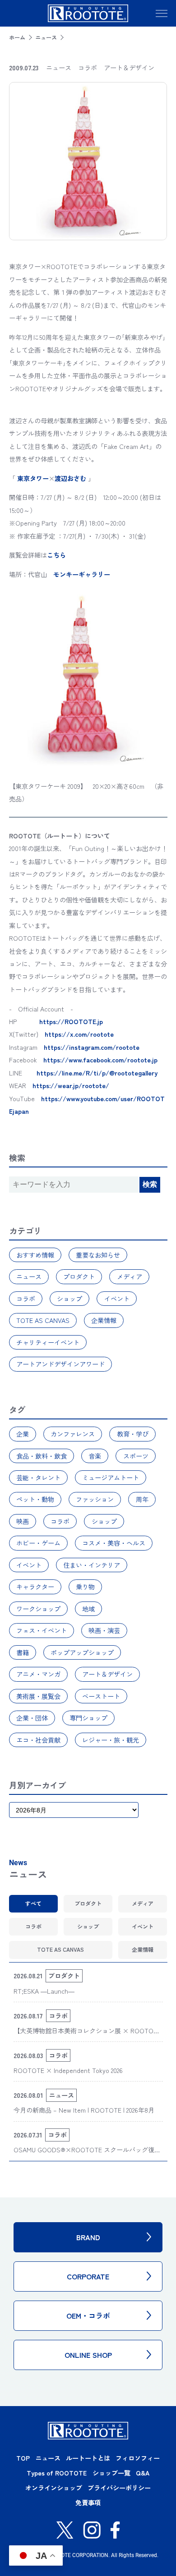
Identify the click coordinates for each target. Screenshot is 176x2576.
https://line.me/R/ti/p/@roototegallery (97, 1073)
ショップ (69, 1299)
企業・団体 (32, 1718)
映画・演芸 (104, 1630)
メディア (130, 1277)
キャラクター (35, 1587)
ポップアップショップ (82, 1652)
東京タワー (33, 478)
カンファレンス (73, 1434)
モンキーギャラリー (82, 574)
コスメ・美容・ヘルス (114, 1543)
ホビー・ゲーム (38, 1543)
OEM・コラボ (88, 2315)
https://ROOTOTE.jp (71, 1021)
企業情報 (104, 1320)
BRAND (88, 2237)
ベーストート (101, 1696)
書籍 (23, 1652)
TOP (23, 2458)
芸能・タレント (38, 1478)
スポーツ (136, 1456)
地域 (88, 1609)
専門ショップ (88, 1718)
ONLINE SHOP (88, 2355)
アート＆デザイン (107, 1674)
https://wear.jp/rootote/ (71, 1085)
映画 (23, 1521)
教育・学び (133, 1434)
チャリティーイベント (48, 1342)
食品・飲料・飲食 (42, 1456)
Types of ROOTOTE (57, 2473)
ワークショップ (38, 1609)
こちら (56, 555)
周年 (142, 1499)
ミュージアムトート (111, 1478)
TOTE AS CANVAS (43, 1320)
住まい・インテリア (92, 1565)
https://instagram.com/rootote (92, 1047)
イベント (117, 1299)
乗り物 (85, 1587)
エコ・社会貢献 (38, 1740)
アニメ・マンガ (38, 1674)
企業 (23, 1434)
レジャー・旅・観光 (111, 1740)
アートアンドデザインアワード (60, 1364)
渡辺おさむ (70, 478)
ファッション (95, 1499)
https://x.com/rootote (79, 1034)
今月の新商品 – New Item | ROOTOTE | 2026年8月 (84, 2110)
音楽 (95, 1456)
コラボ (26, 1299)
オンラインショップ (54, 2488)
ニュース (46, 37)
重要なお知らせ (98, 1255)
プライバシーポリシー (119, 2488)
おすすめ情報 (35, 1255)
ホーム (17, 37)
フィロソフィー (138, 2458)
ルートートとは (88, 2458)
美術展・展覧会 (38, 1696)
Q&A (143, 2473)
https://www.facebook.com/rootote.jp (100, 1060)
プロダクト (79, 1277)
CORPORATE (88, 2276)
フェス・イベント (42, 1630)
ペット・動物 (35, 1499)
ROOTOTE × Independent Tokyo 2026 (68, 2070)
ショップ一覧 (111, 2473)
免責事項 (88, 2503)
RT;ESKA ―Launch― (44, 1991)
